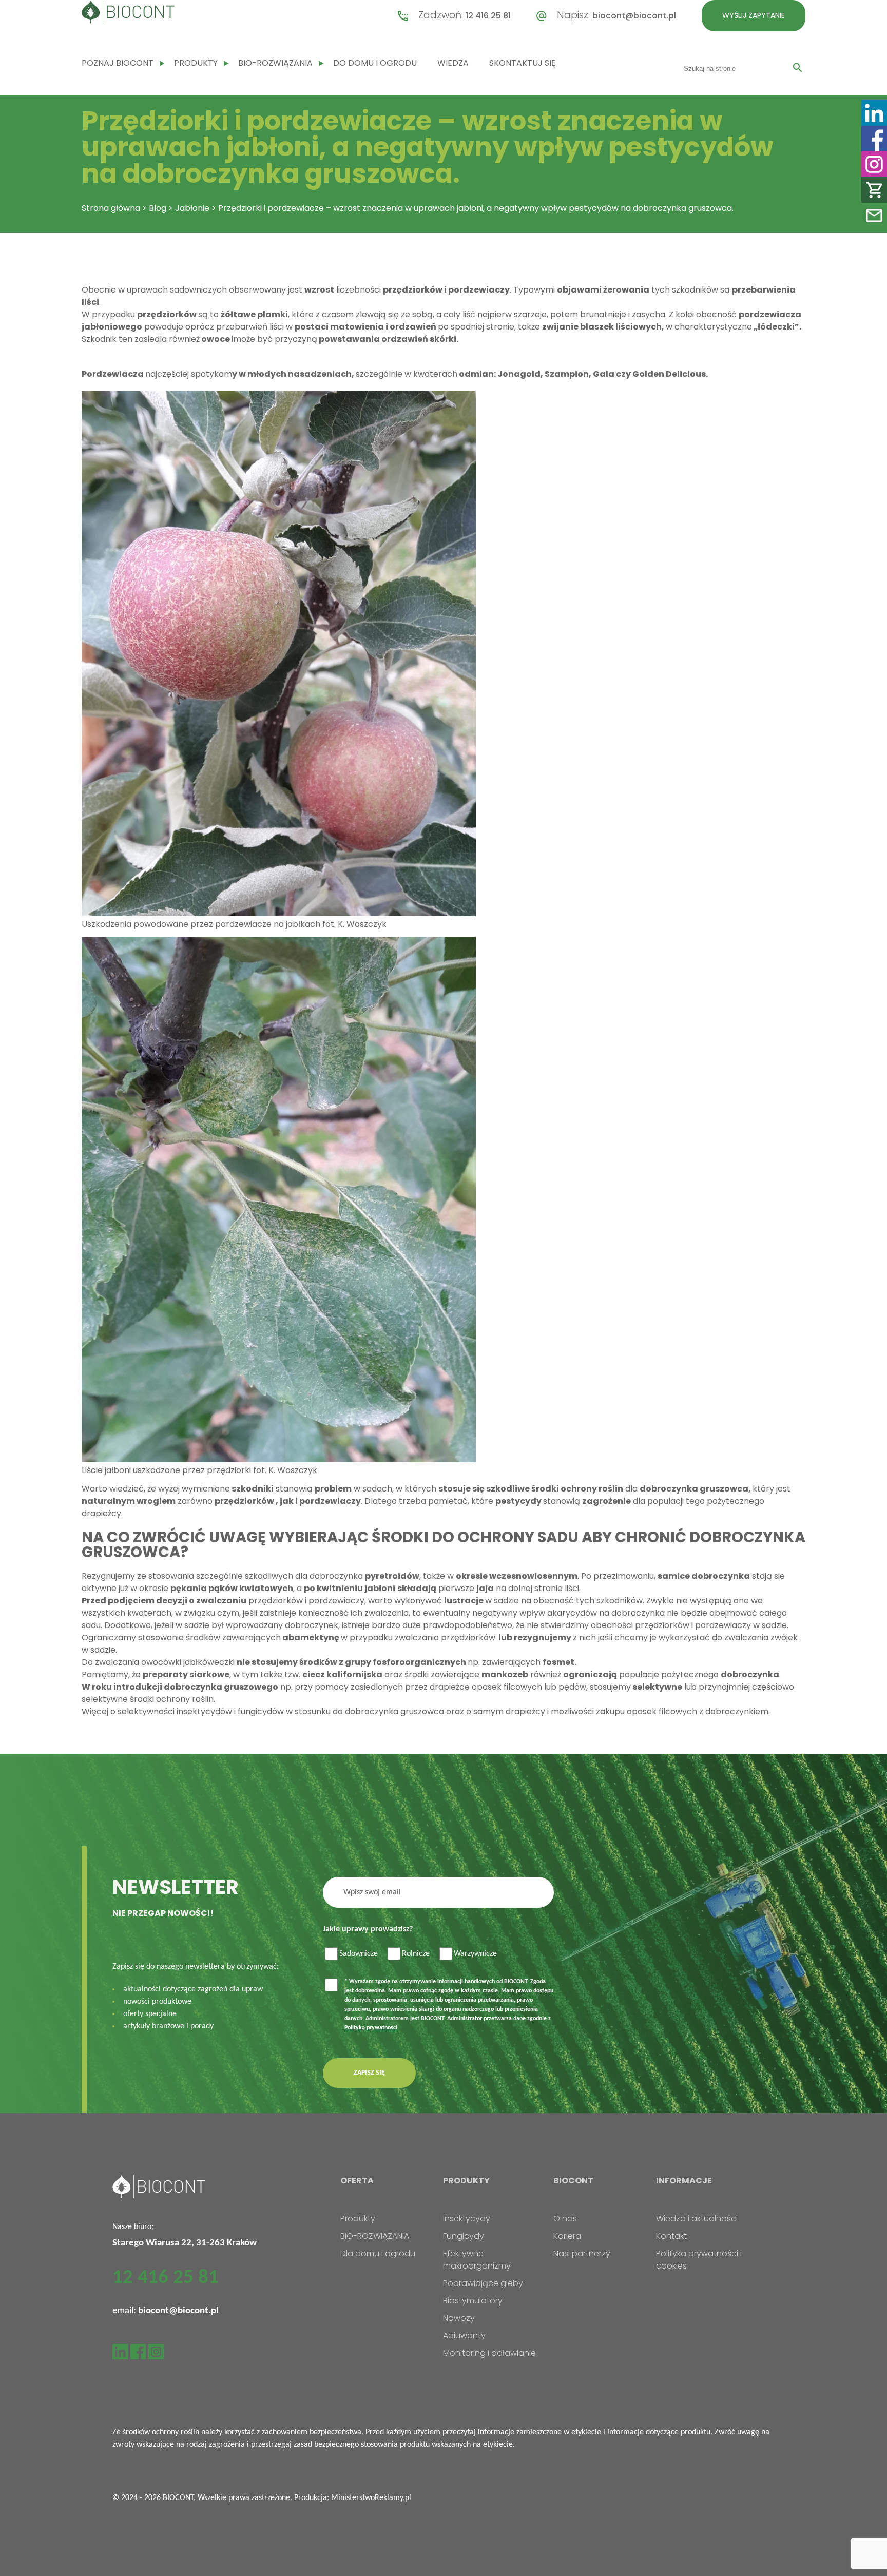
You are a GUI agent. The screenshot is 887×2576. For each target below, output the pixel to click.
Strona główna (111, 208)
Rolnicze (416, 1954)
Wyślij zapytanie (754, 15)
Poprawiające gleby (483, 2283)
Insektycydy (467, 2219)
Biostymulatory (473, 2301)
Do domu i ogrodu (375, 63)
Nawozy (459, 2318)
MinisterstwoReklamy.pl (371, 2498)
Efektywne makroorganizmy (477, 2260)
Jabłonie (192, 208)
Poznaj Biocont (118, 63)
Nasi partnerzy (582, 2253)
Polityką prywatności (371, 2028)
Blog (158, 208)
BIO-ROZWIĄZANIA (275, 63)
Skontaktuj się (522, 63)
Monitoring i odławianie (489, 2353)
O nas (565, 2219)
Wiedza (453, 63)
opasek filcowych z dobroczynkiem (698, 1711)
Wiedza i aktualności (697, 2219)
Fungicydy (464, 2236)
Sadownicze (359, 1954)
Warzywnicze (475, 1954)
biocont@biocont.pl (634, 16)
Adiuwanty (464, 2336)
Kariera (567, 2236)
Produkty (196, 63)
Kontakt (671, 2236)
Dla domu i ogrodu (378, 2253)
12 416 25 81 (488, 16)
